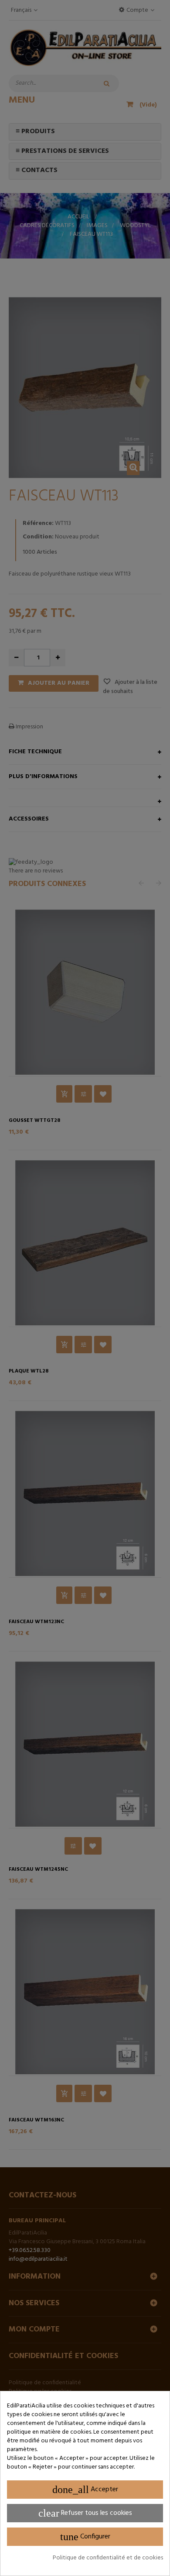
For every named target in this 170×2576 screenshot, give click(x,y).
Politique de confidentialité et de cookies (108, 2558)
